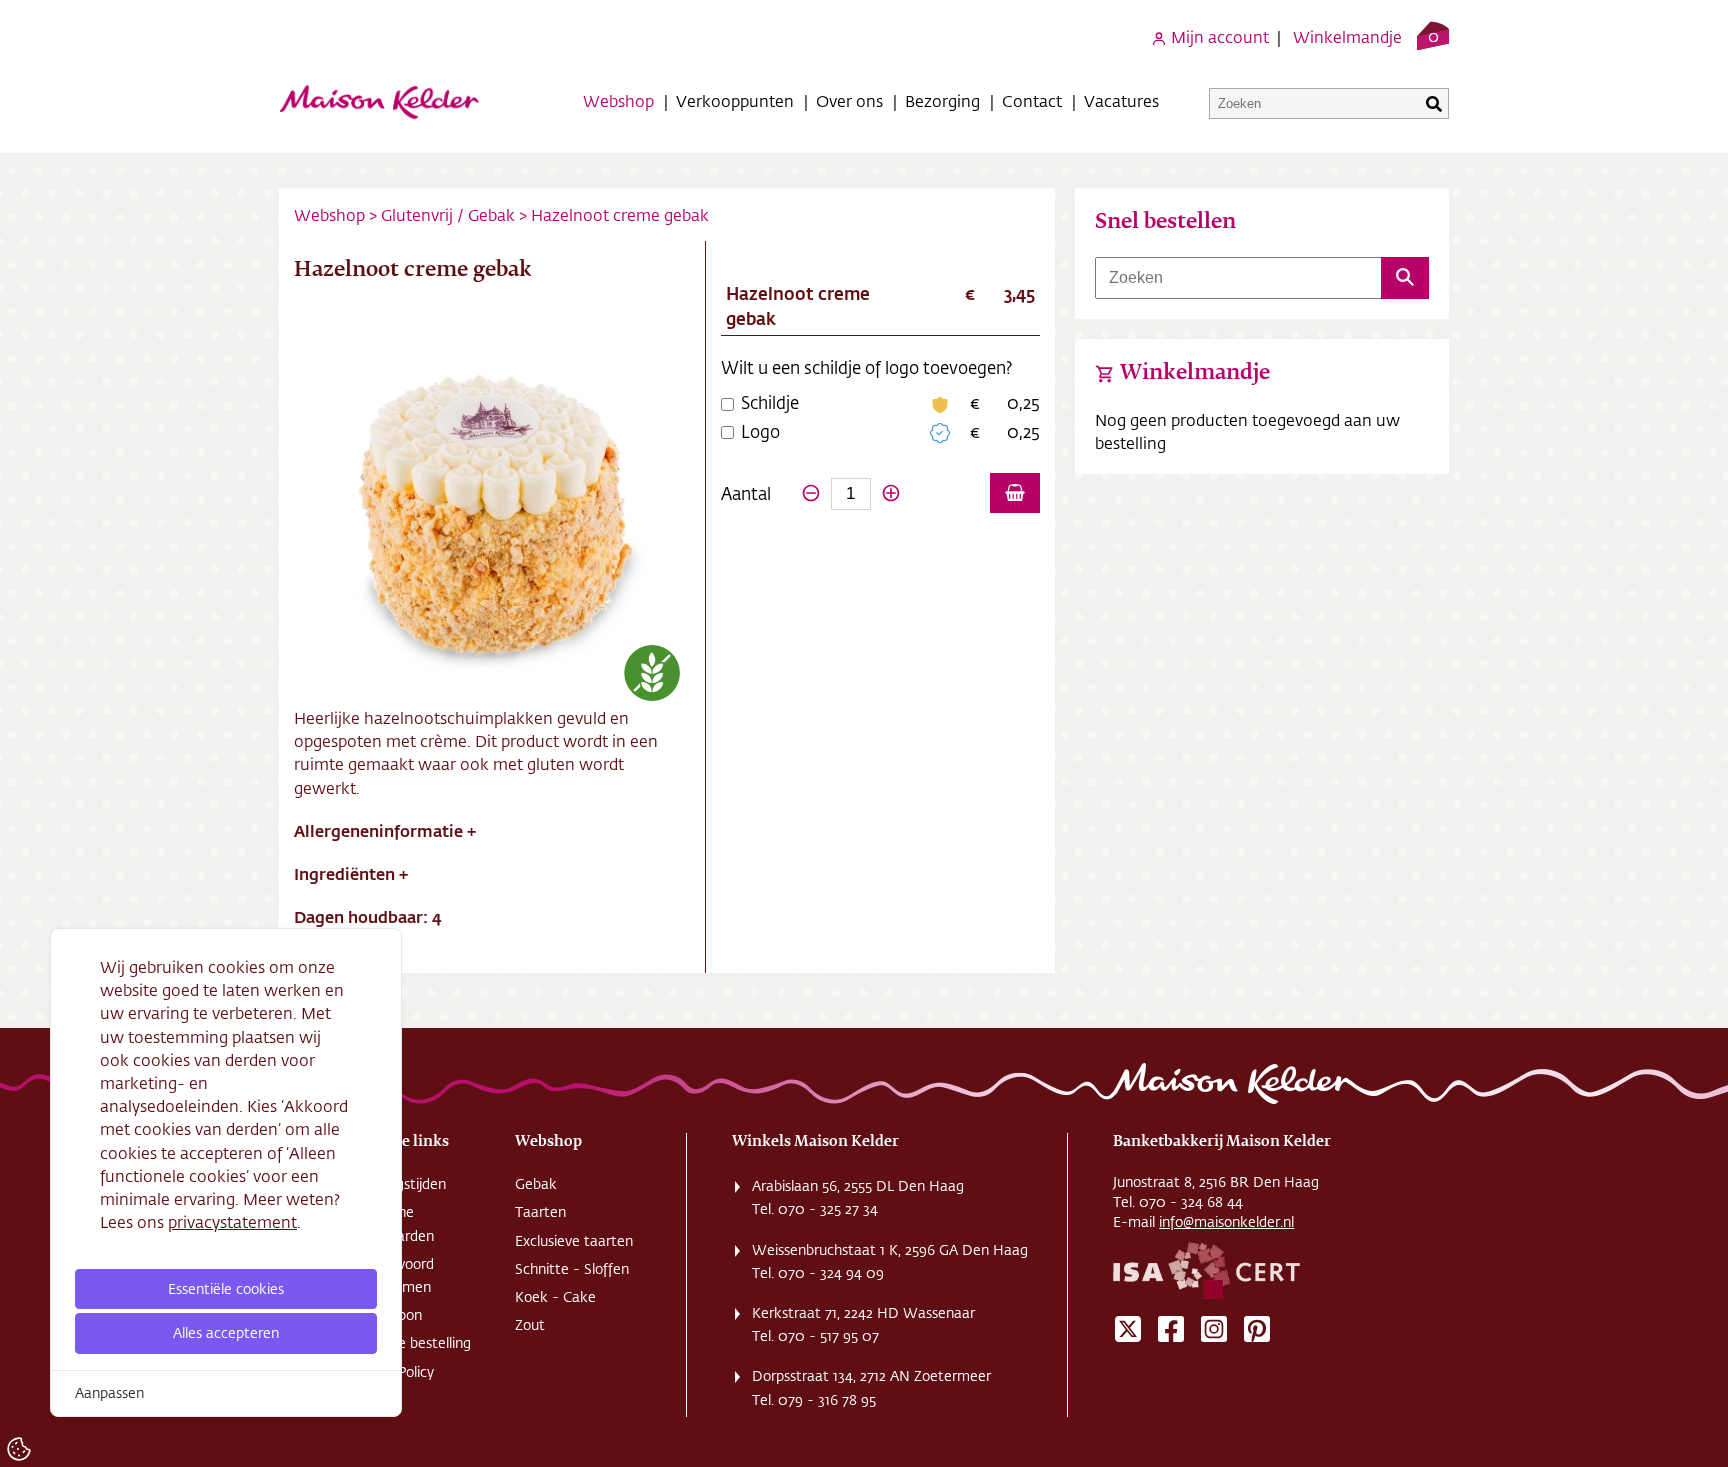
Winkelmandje (1347, 36)
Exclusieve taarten (574, 1241)
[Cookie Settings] (19, 1449)
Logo (760, 431)
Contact (1032, 100)
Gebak (491, 214)
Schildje (770, 402)
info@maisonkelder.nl (1226, 1222)
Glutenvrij (417, 214)
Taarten (540, 1212)
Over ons (849, 100)
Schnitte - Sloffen (572, 1269)
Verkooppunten (735, 100)
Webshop (618, 100)
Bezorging (942, 100)
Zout (530, 1325)
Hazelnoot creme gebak (620, 214)
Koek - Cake (555, 1297)
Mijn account (1218, 36)
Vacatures (1121, 100)
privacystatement (232, 1221)
